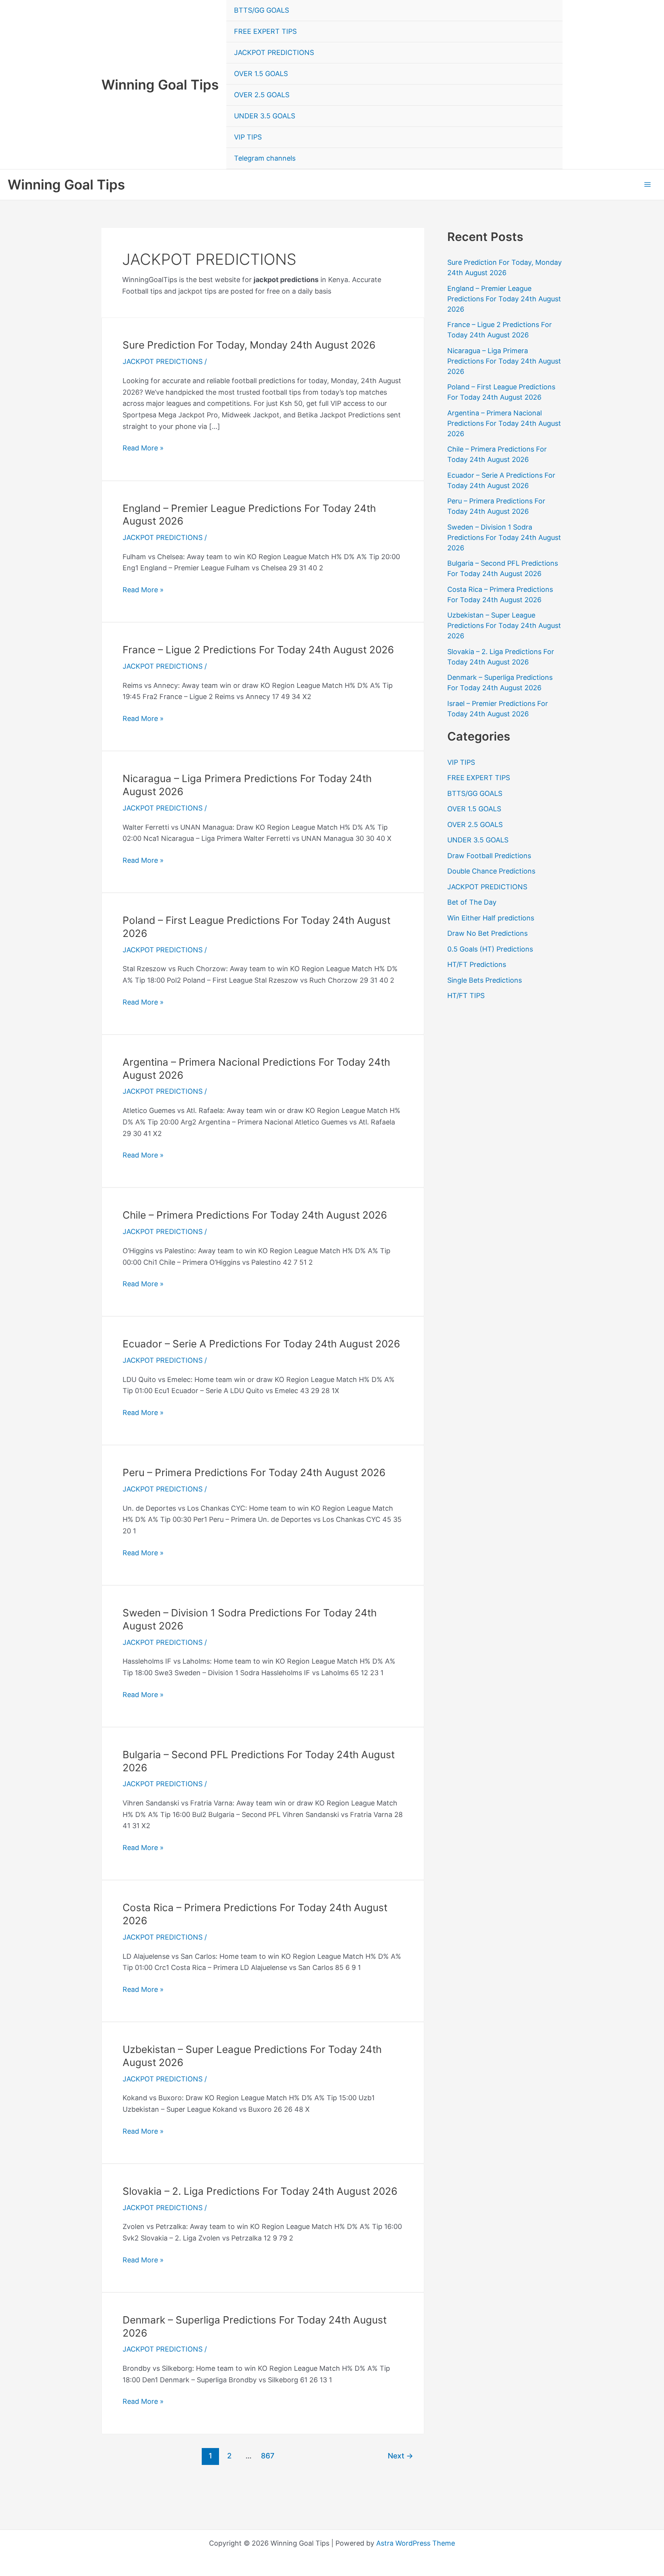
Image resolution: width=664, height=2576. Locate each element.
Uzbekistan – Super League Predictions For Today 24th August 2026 (504, 625)
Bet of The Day (472, 902)
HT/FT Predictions (477, 964)
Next (400, 2456)
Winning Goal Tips (160, 85)
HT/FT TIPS (466, 996)
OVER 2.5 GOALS (262, 95)
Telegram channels (265, 158)
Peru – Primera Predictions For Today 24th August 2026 (254, 1472)
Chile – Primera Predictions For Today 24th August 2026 (255, 1215)
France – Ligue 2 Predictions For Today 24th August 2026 (258, 650)
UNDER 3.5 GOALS (265, 116)
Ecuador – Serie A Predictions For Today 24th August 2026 (261, 1344)
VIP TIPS (248, 137)
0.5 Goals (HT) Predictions (490, 949)
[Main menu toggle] (647, 185)
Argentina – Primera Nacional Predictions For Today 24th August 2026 (504, 423)
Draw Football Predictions (489, 856)
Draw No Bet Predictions (487, 933)
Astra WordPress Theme (416, 2543)
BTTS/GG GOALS (261, 10)
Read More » (143, 449)
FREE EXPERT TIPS (265, 31)
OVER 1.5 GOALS (261, 74)
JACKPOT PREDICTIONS (274, 52)
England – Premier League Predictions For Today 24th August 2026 (504, 299)
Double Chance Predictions (491, 871)
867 (268, 2456)
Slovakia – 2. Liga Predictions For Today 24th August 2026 (260, 2191)
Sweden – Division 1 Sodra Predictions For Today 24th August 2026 (504, 537)
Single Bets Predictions (485, 980)
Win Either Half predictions (491, 918)
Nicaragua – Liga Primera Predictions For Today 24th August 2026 (504, 361)
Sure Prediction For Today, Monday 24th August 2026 (249, 345)
